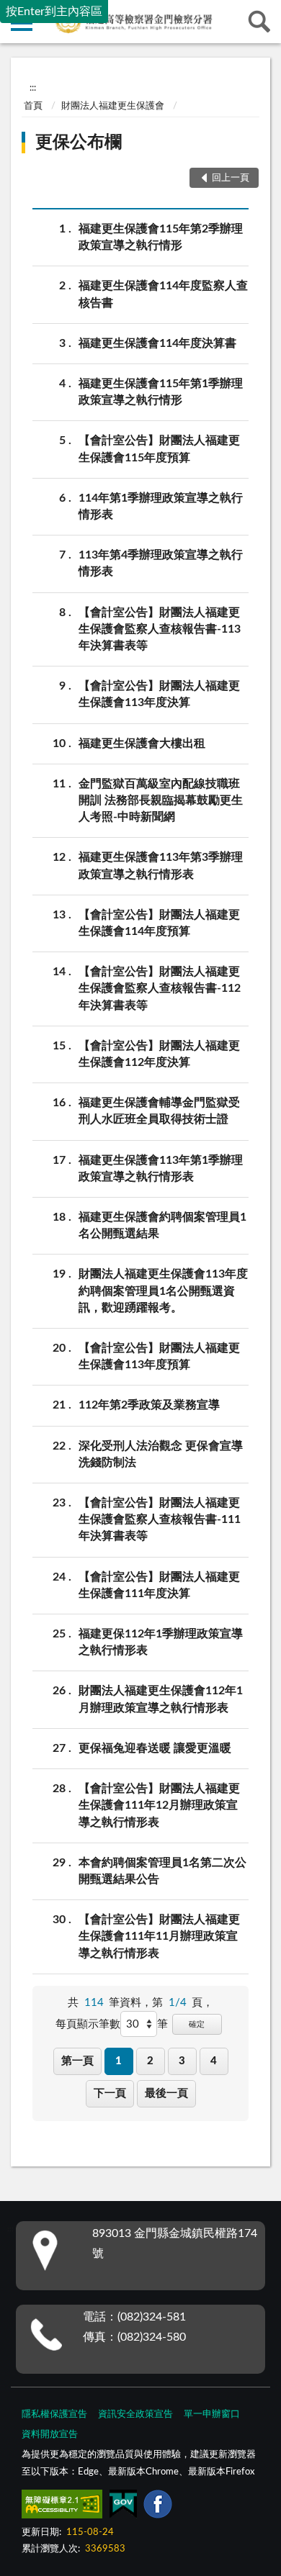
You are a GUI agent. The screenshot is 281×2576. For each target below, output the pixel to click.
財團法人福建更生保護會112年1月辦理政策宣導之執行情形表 (161, 1699)
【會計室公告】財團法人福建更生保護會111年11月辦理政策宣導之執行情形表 (159, 1936)
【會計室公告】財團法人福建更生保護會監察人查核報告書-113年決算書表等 (160, 629)
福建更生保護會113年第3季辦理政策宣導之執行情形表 (161, 866)
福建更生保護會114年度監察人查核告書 (163, 294)
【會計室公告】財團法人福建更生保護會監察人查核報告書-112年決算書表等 (160, 988)
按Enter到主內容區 (54, 12)
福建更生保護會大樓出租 (142, 744)
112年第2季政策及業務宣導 (149, 1405)
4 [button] (214, 2061)
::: (33, 88)
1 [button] (119, 2061)
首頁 (33, 106)
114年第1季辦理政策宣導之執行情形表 (161, 506)
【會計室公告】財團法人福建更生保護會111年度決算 (159, 1585)
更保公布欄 (79, 143)
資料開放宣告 (50, 2435)
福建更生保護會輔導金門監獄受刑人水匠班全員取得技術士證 (159, 1111)
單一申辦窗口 (212, 2414)
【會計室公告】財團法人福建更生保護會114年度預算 (159, 923)
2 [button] (150, 2061)
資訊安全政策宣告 (135, 2414)
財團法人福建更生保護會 (113, 106)
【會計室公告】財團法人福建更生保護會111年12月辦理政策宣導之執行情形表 (159, 1805)
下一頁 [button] (110, 2093)
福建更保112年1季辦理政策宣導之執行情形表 (161, 1642)
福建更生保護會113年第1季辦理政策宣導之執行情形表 (161, 1169)
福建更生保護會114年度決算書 (157, 343)
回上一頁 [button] (231, 178)
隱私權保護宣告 (54, 2414)
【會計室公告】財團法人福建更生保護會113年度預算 (159, 1356)
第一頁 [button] (77, 2061)
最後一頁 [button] (166, 2093)
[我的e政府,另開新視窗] (123, 2507)
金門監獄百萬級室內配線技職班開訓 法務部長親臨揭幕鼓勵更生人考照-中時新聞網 (161, 800)
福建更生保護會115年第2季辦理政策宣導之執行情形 (161, 237)
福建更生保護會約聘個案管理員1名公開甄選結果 (162, 1225)
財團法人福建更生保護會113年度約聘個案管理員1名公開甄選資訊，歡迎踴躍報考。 (163, 1291)
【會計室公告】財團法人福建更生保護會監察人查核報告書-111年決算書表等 (160, 1519)
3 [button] (182, 2061)
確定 (197, 2024)
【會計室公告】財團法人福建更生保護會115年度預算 (159, 449)
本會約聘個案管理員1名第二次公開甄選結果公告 (162, 1871)
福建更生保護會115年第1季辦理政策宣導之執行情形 (161, 392)
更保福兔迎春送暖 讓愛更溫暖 (155, 1748)
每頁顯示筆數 (88, 2024)
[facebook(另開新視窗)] (158, 2507)
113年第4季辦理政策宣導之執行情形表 (161, 563)
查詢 (259, 22)
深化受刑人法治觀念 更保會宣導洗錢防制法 (161, 1454)
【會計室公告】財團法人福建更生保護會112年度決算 (159, 1054)
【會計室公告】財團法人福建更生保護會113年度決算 (159, 694)
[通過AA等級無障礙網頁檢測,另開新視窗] (62, 2507)
